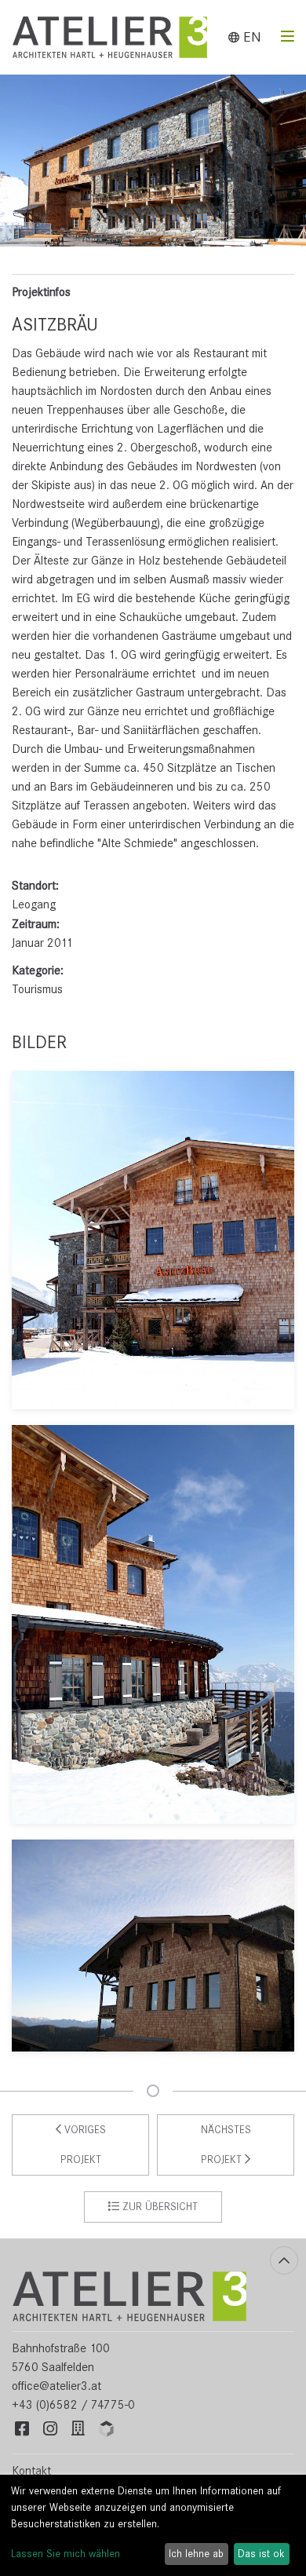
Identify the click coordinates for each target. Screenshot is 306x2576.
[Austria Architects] (78, 2430)
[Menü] (288, 37)
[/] (129, 2296)
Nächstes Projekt (226, 2145)
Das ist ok (261, 2554)
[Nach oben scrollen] (284, 2260)
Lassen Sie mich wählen (66, 2554)
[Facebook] (22, 2430)
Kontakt (31, 2471)
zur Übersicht (158, 2207)
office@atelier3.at (56, 2386)
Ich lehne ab (196, 2554)
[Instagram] (50, 2430)
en (250, 37)
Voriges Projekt (83, 2145)
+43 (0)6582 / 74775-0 (73, 2405)
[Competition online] (107, 2430)
